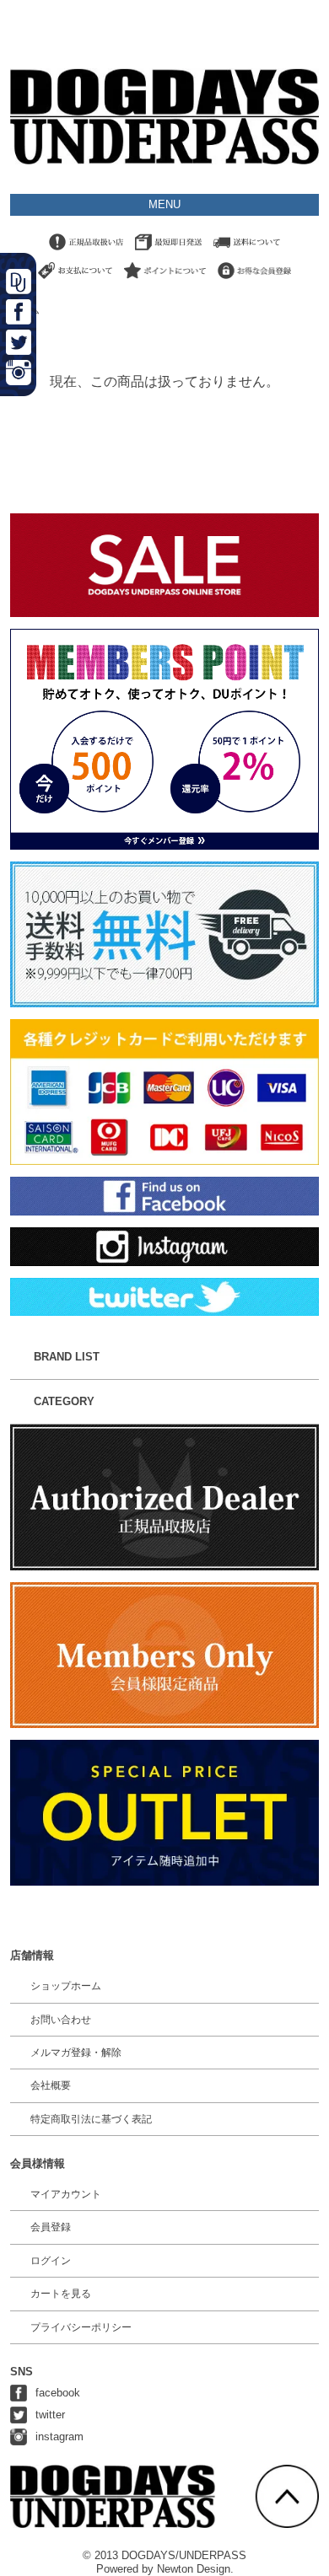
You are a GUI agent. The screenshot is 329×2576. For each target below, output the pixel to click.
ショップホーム (66, 1986)
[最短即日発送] (168, 251)
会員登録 (51, 2227)
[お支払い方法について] (75, 279)
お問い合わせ (61, 2020)
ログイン (51, 2261)
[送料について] (247, 251)
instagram (59, 2436)
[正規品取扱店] (86, 251)
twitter (50, 2415)
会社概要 (51, 2085)
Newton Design (194, 2569)
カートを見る (61, 2294)
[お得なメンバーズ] (255, 279)
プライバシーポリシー (81, 2327)
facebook (58, 2393)
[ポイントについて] (165, 279)
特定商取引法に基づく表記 (91, 2119)
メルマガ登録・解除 (76, 2053)
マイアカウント (66, 2194)
